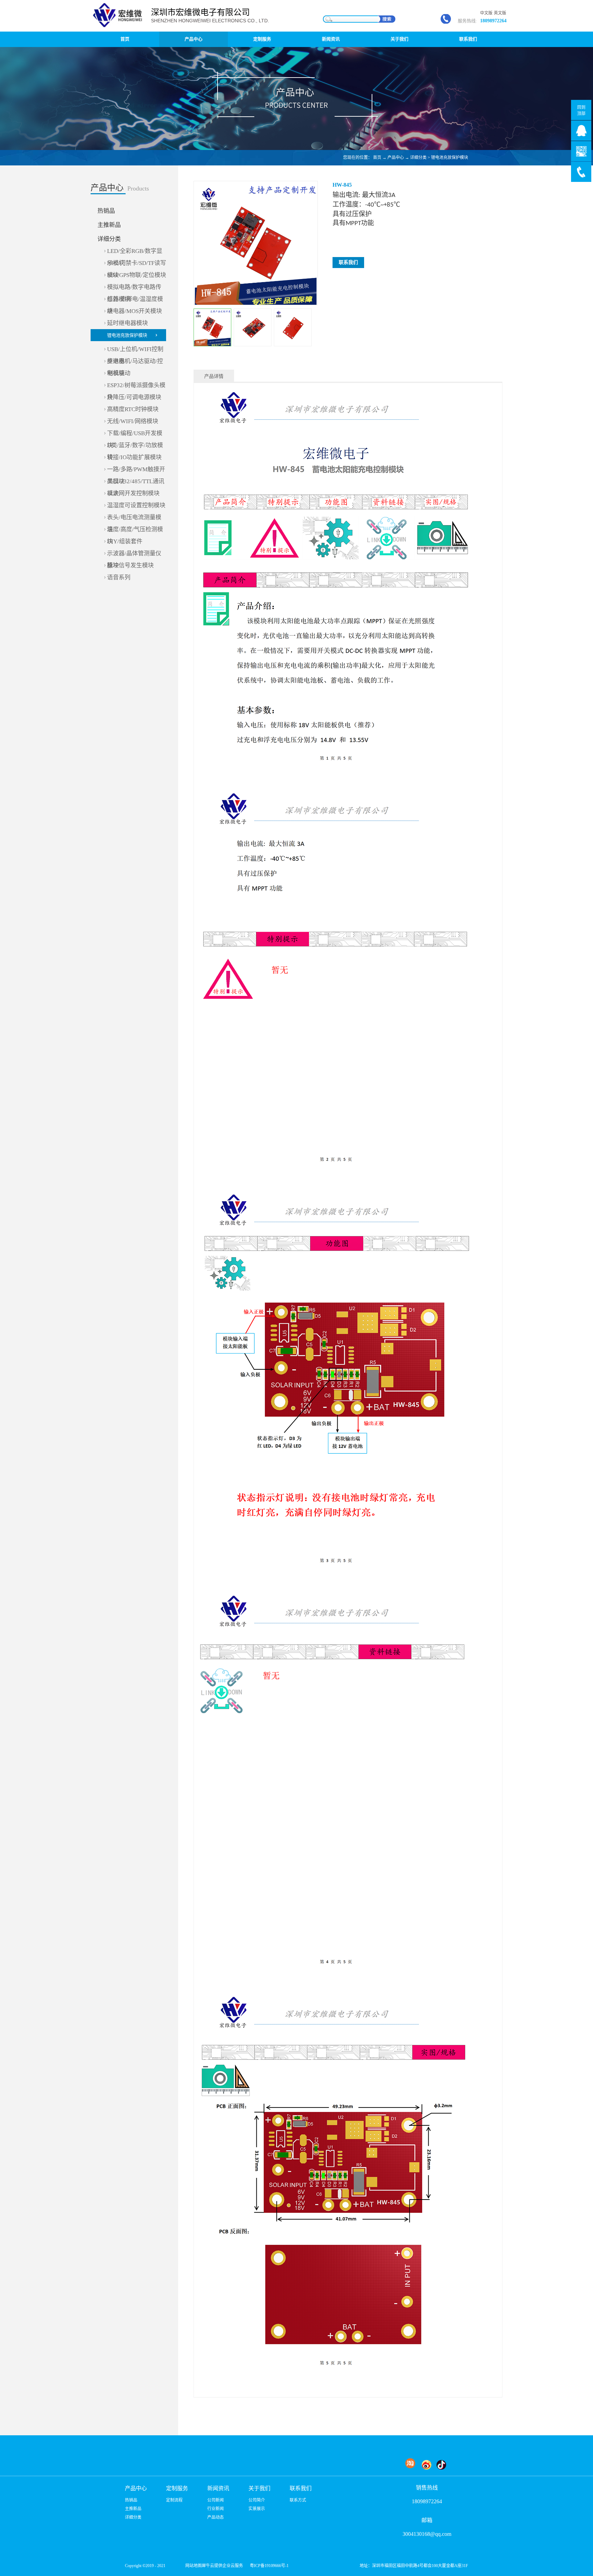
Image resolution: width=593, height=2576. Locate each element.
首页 (125, 39)
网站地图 (193, 2566)
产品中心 (396, 158)
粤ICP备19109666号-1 (269, 2566)
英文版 (500, 13)
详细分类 (418, 158)
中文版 (486, 13)
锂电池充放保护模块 (450, 158)
